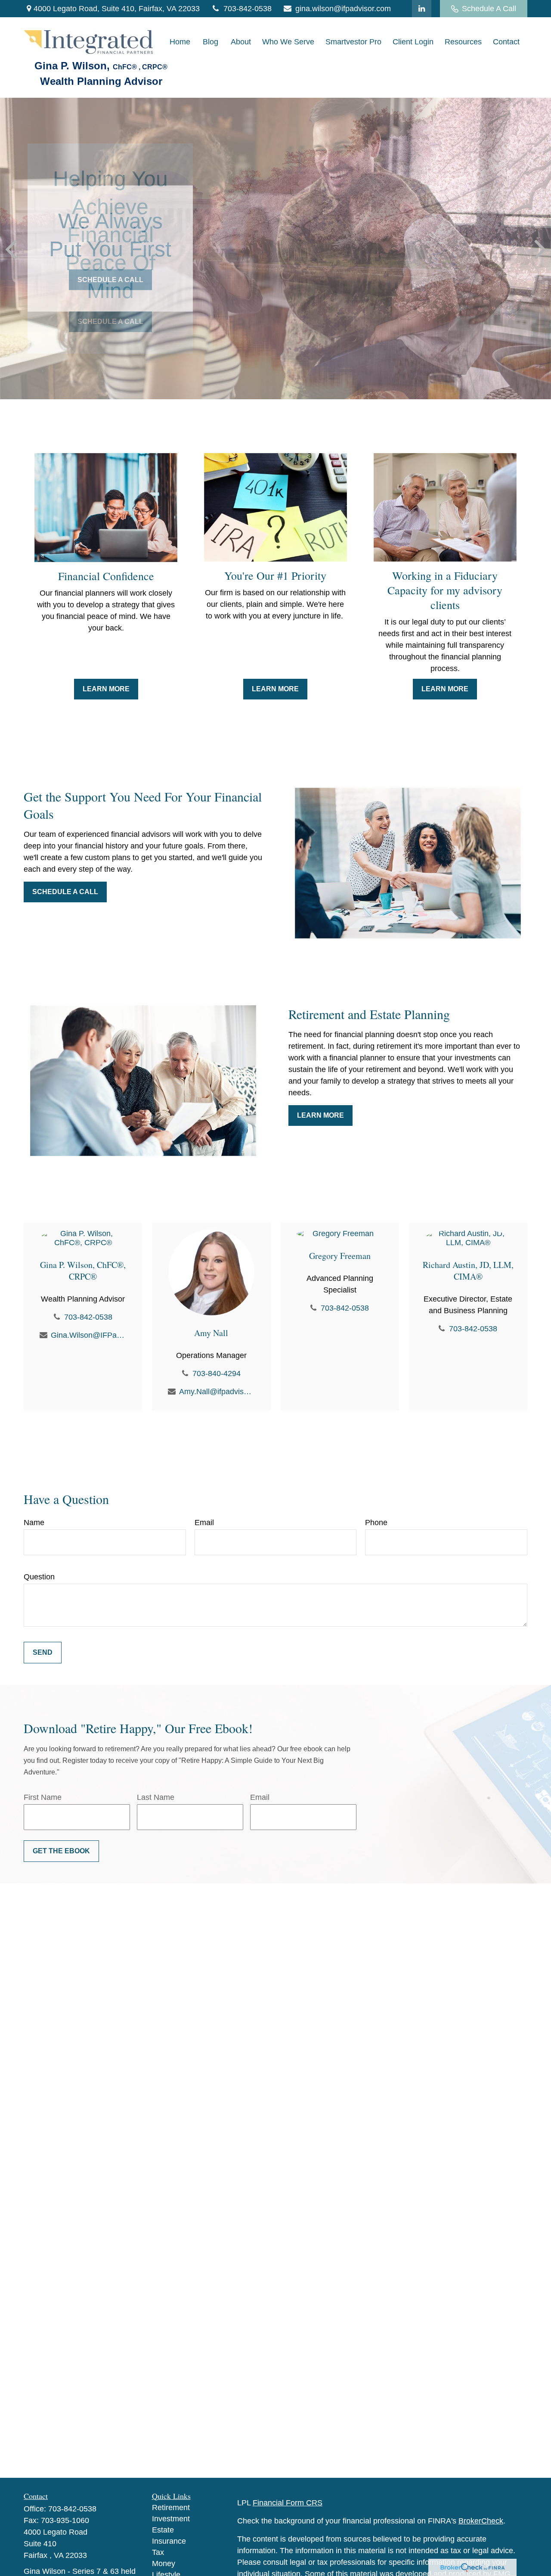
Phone (376, 1523)
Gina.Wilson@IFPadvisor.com (88, 1335)
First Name (43, 1797)
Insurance (169, 2541)
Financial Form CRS (288, 2503)
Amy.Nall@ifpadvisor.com (217, 1392)
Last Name (156, 1797)
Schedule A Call (489, 9)
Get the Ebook (61, 1851)
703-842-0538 (248, 9)
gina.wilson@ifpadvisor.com (343, 9)
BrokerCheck (481, 2521)
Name (34, 1523)
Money (164, 2564)
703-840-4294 (217, 1373)
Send (43, 1652)
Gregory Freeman (340, 1256)
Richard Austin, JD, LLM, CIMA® (468, 1271)
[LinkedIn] (422, 9)
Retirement (171, 2508)
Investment (171, 2519)
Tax (158, 2552)
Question (39, 1577)
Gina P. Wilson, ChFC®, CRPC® (83, 1271)
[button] (180, 42)
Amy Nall (211, 1333)
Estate (163, 2530)
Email (204, 1523)
